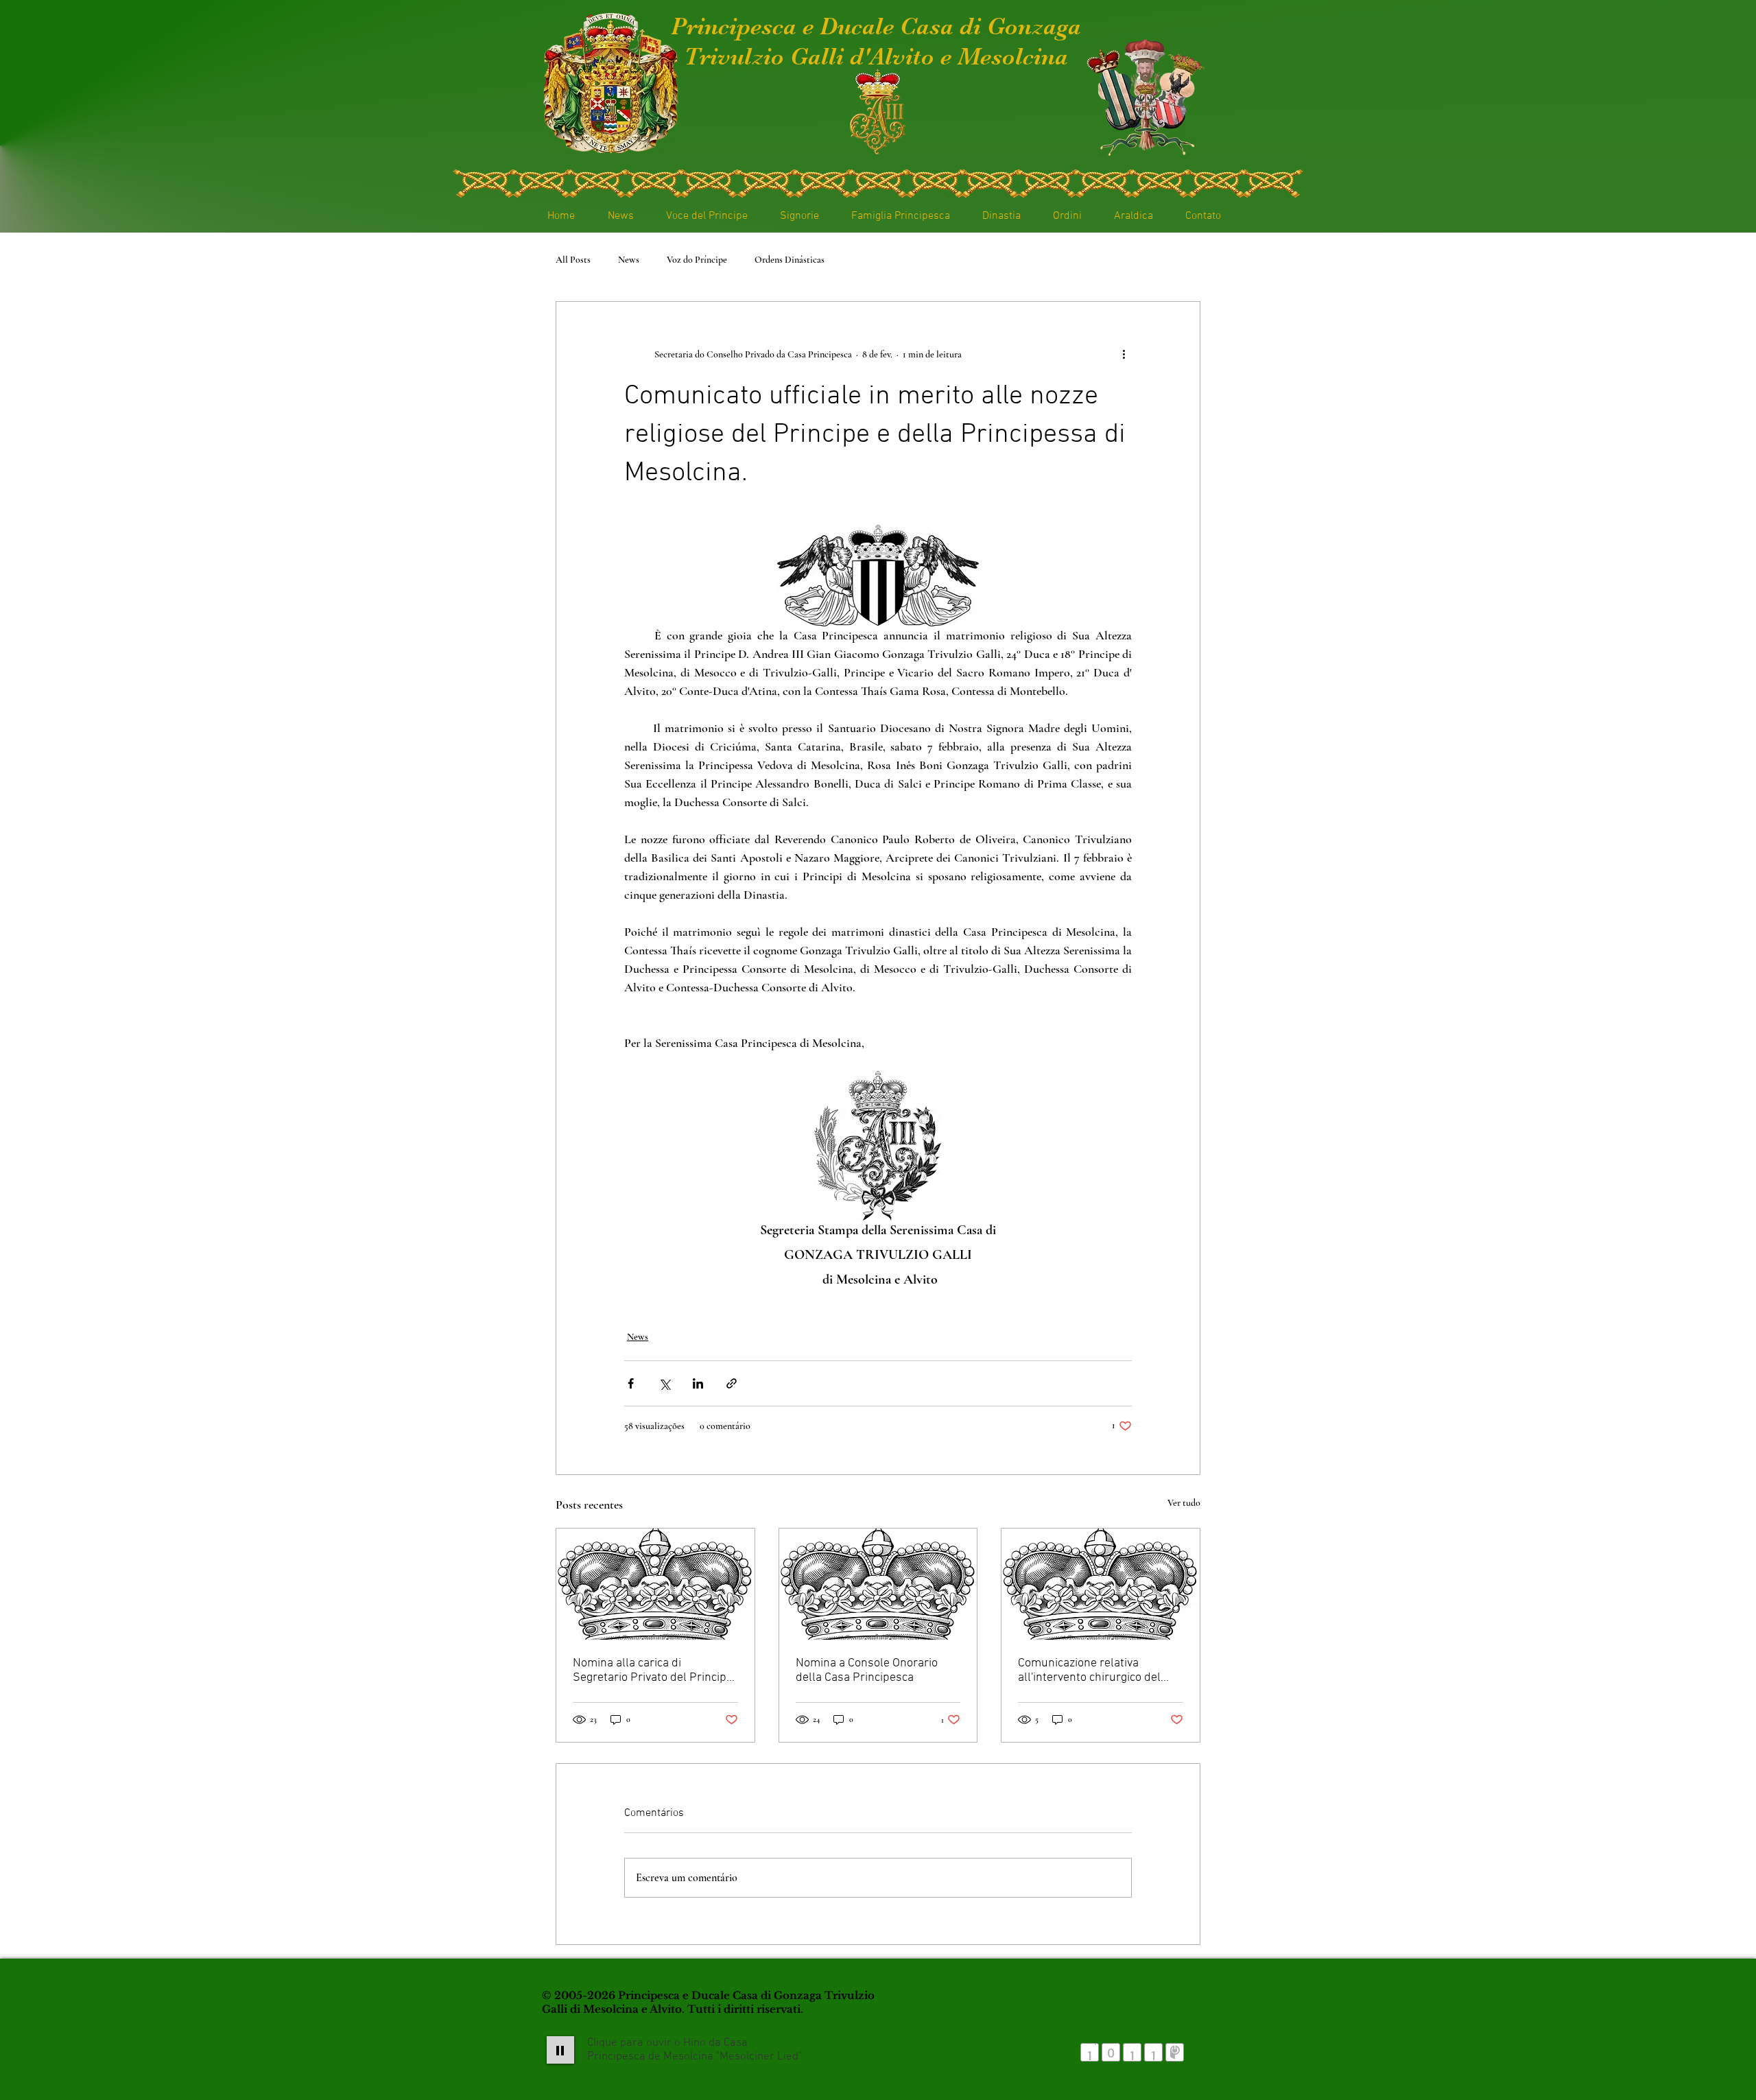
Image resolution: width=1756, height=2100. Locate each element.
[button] (794, 216)
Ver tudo (1184, 1503)
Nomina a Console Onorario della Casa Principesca (867, 1671)
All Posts (573, 260)
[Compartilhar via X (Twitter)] (664, 1383)
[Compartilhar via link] (732, 1383)
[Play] (560, 2050)
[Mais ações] (1124, 354)
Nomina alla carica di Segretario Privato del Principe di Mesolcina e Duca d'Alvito (653, 1671)
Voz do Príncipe (697, 260)
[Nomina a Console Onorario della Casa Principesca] (878, 1584)
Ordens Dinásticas (790, 260)
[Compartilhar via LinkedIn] (698, 1383)
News (629, 260)
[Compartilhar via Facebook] (631, 1383)
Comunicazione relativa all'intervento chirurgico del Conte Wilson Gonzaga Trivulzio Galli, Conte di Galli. (1099, 1671)
